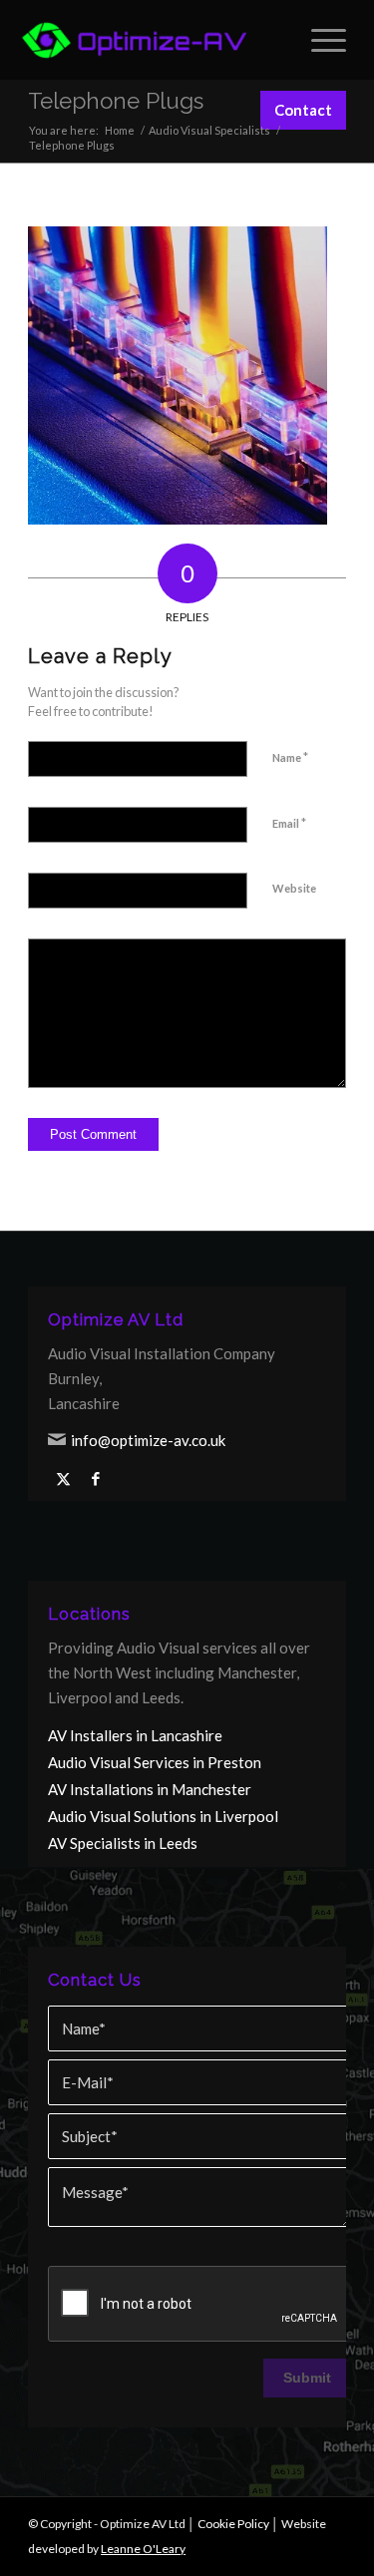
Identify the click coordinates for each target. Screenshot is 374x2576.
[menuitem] (319, 40)
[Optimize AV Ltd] (135, 40)
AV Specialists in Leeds (123, 1843)
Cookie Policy (233, 2524)
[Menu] (319, 40)
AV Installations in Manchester (150, 1789)
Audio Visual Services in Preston (155, 1762)
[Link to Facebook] (96, 1479)
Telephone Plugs (116, 101)
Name (290, 757)
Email (289, 823)
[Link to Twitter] (63, 1479)
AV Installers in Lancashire (135, 1735)
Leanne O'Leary (143, 2549)
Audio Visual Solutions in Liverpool (163, 1816)
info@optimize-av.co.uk (148, 1440)
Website (294, 888)
